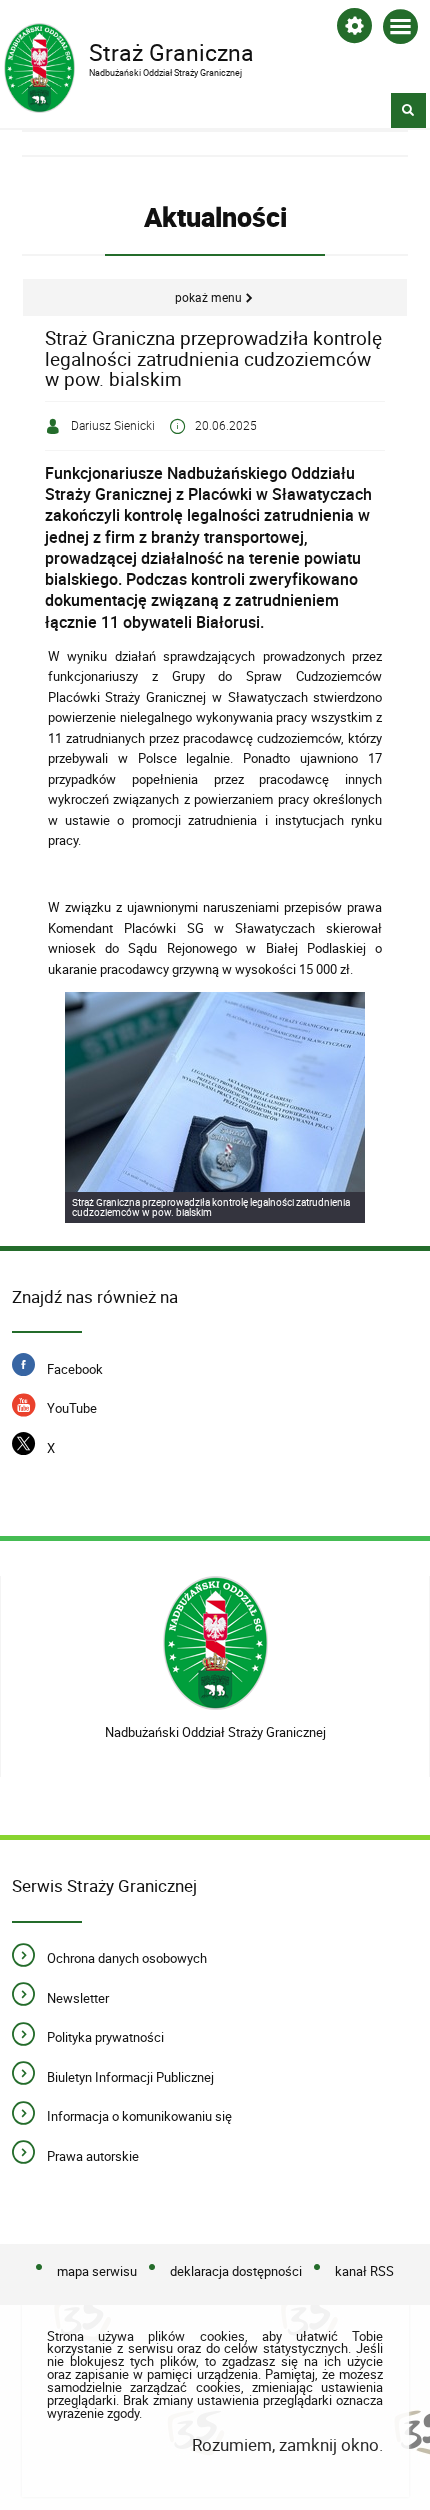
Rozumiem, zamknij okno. (287, 2444)
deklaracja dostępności (236, 2272)
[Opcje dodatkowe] (354, 29)
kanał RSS (364, 2272)
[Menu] (400, 30)
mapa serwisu (97, 2272)
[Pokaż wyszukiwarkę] (408, 110)
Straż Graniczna (129, 51)
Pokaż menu (208, 297)
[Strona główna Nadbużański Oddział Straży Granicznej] (215, 1643)
